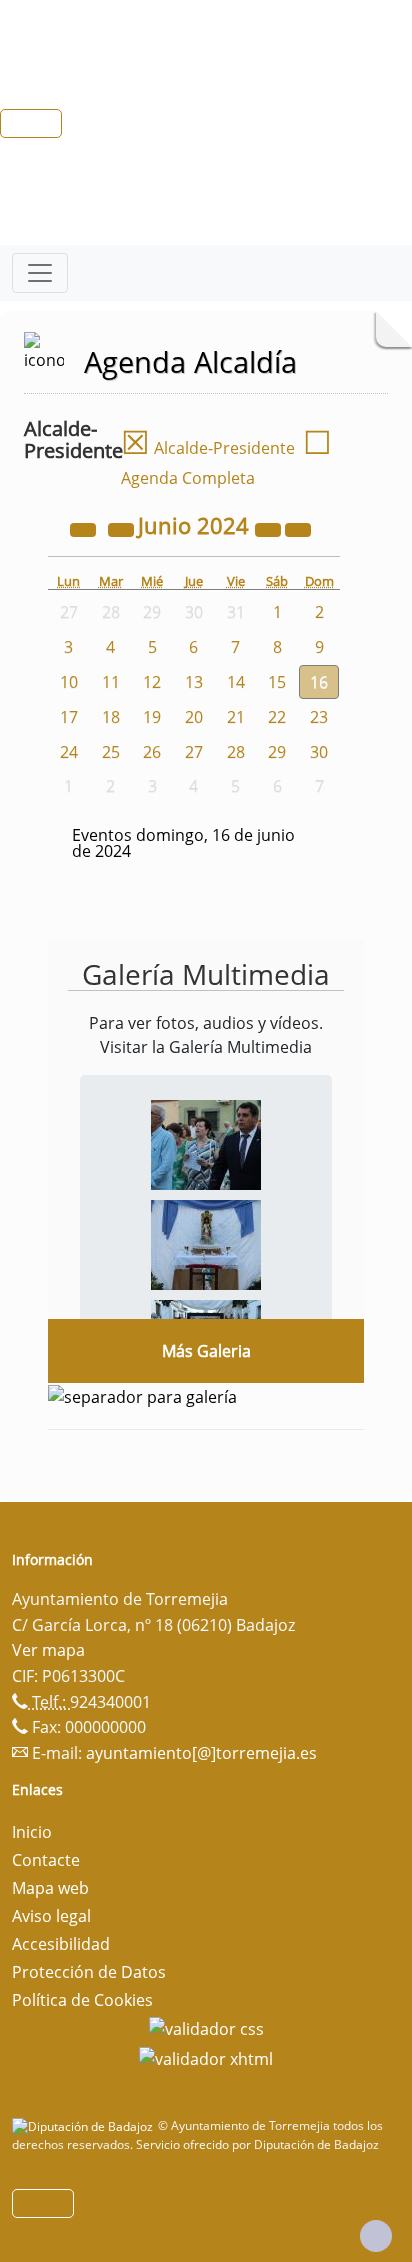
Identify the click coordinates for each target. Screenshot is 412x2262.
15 (277, 682)
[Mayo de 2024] (123, 528)
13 (194, 682)
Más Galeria (206, 1351)
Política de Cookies (82, 2000)
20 (194, 717)
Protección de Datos (89, 1972)
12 (152, 682)
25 (111, 752)
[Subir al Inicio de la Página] (376, 2236)
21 (236, 717)
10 (69, 682)
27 (194, 752)
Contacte (46, 1860)
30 (319, 752)
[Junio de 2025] (270, 528)
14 (236, 682)
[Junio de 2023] (85, 528)
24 (69, 752)
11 (111, 682)
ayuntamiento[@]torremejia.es (201, 1753)
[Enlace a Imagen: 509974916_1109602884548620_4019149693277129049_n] (206, 1243)
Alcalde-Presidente (208, 448)
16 (319, 682)
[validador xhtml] (206, 2057)
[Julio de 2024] (298, 528)
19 (152, 717)
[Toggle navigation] (40, 273)
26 (152, 752)
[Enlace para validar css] (206, 2028)
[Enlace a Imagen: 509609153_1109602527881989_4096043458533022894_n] (206, 1143)
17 (69, 717)
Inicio (32, 1832)
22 (277, 717)
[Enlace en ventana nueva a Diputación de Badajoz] (85, 2125)
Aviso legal (51, 1916)
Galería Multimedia (206, 974)
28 (236, 752)
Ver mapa (48, 1650)
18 (111, 717)
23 (319, 717)
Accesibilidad (61, 1944)
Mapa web (50, 1888)
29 (277, 752)
